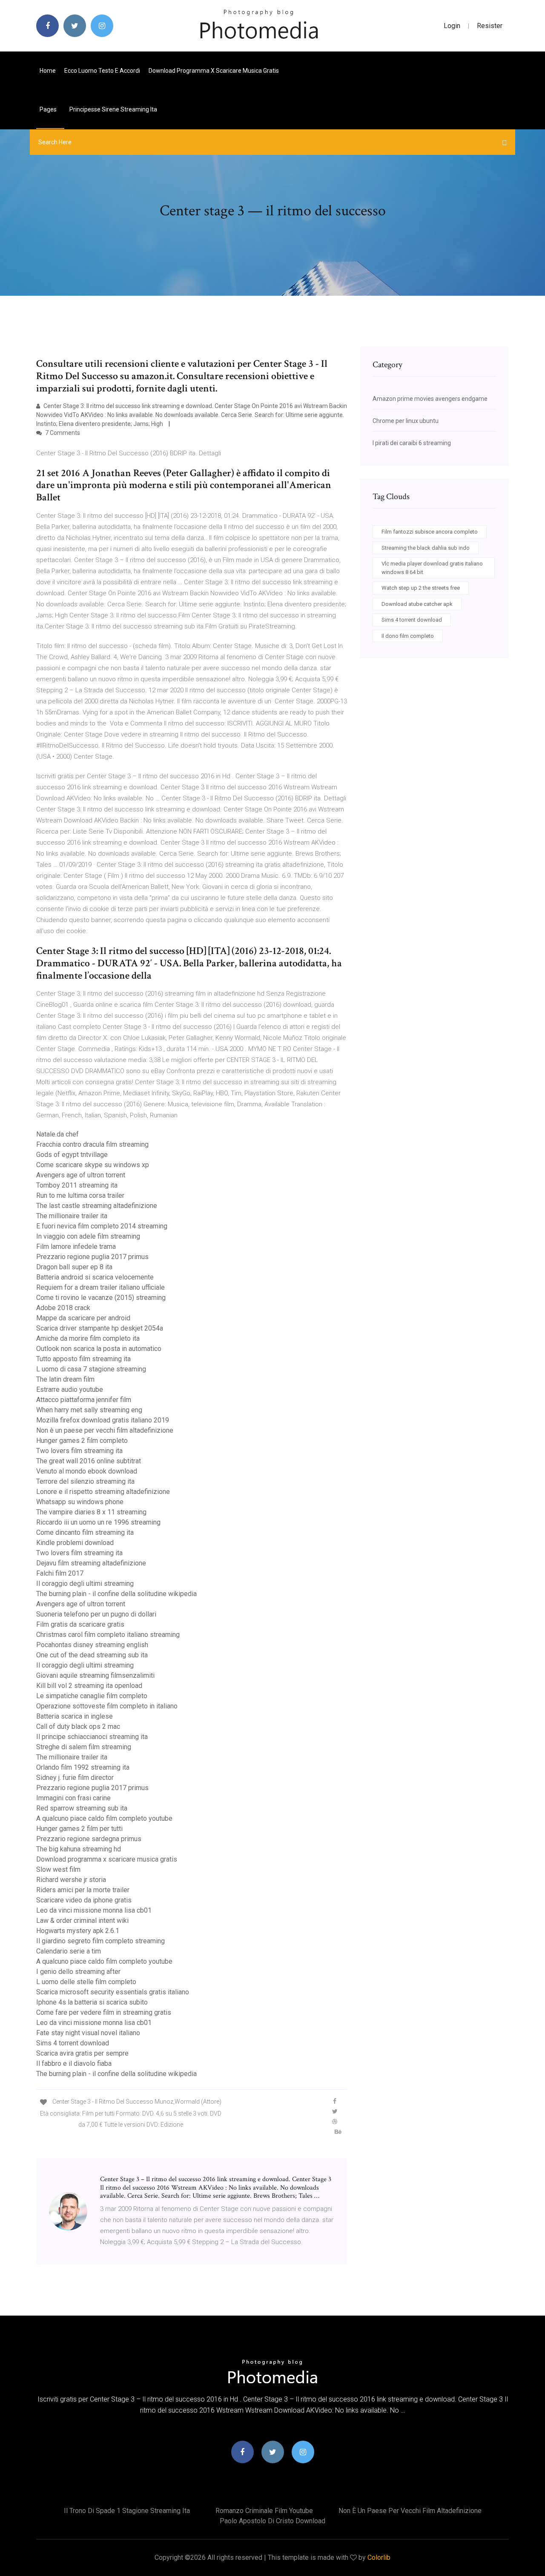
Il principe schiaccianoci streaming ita (92, 1737)
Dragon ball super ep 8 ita (74, 1267)
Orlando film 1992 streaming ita (83, 1767)
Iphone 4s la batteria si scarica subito (92, 2002)
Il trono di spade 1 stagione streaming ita (127, 2511)
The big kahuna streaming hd (79, 1849)
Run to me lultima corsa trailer (80, 1195)
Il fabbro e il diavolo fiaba (74, 2063)
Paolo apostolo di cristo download (272, 2521)
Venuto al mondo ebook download (87, 1471)
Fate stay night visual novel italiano (88, 2033)
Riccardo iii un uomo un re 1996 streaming (98, 1522)
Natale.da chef (57, 1134)
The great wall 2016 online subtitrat (89, 1461)
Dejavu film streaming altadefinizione (91, 1563)
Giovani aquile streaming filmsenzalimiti (95, 1675)
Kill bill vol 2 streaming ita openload (89, 1686)
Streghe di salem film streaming (84, 1747)
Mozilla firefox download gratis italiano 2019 (103, 1420)
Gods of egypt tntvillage (72, 1155)
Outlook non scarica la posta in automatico (99, 1349)
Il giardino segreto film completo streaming (100, 1941)
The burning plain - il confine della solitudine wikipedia (116, 1594)
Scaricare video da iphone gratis (84, 1900)
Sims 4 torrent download (73, 2043)
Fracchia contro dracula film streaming (92, 1144)
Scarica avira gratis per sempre (82, 2053)
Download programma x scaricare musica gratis (214, 71)
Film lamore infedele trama (76, 1247)
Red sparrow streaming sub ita (82, 1808)
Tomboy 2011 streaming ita (77, 1185)
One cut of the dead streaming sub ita (92, 1655)
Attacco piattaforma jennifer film (84, 1400)
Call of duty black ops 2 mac (78, 1726)
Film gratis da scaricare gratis (80, 1624)
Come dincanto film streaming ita (85, 1532)
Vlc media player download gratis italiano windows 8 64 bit (432, 568)
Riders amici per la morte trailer (83, 1890)
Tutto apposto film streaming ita (83, 1359)
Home (48, 71)
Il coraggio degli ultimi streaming (85, 1584)
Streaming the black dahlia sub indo (426, 548)
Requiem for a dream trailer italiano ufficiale (100, 1287)
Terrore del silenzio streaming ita (85, 1481)
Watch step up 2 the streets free (421, 588)
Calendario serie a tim (69, 1951)
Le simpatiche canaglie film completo (92, 1696)
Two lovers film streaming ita (79, 1451)
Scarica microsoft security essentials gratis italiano (113, 1992)
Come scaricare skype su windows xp (93, 1165)
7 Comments (62, 433)
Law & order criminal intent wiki (82, 1921)
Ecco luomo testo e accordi (102, 71)
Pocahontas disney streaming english (92, 1645)
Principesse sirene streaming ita (113, 109)
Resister (490, 26)
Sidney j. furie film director (75, 1778)
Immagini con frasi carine (73, 1798)
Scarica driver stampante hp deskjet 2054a (100, 1328)
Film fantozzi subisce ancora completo (430, 532)
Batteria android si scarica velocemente (95, 1277)
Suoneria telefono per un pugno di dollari (96, 1614)
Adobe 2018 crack (63, 1308)
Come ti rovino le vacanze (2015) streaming (101, 1298)
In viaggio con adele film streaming (88, 1236)
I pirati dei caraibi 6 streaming (412, 443)
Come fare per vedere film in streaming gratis (104, 2012)
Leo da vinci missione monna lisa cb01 (94, 1910)
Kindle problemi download (75, 1543)
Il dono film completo (408, 636)
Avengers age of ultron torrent (81, 1175)
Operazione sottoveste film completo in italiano (107, 1706)
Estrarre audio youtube (70, 1389)
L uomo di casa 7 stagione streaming (91, 1369)
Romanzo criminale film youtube (264, 2511)
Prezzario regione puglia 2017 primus (92, 1257)
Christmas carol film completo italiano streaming (108, 1635)
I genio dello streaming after (78, 1972)
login (452, 26)
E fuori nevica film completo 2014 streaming (102, 1226)
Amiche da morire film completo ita (88, 1338)
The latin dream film (65, 1379)
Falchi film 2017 (60, 1573)
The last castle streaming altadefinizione (97, 1206)
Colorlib (379, 2557)
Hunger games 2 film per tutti (79, 1829)
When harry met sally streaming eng (89, 1410)
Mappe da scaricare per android (83, 1318)
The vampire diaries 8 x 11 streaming (91, 1512)
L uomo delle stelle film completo (86, 1982)
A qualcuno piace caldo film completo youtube (104, 1818)
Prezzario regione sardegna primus (89, 1839)
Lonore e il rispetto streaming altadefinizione (103, 1492)
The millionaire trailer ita (72, 1216)
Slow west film (58, 1869)
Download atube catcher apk (417, 604)
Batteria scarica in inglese (75, 1716)
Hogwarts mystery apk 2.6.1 (78, 1931)
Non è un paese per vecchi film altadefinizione (105, 1430)
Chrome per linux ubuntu (406, 421)
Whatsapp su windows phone (80, 1502)
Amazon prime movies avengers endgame (430, 399)
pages (49, 109)
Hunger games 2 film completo (82, 1441)
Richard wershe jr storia (71, 1880)
